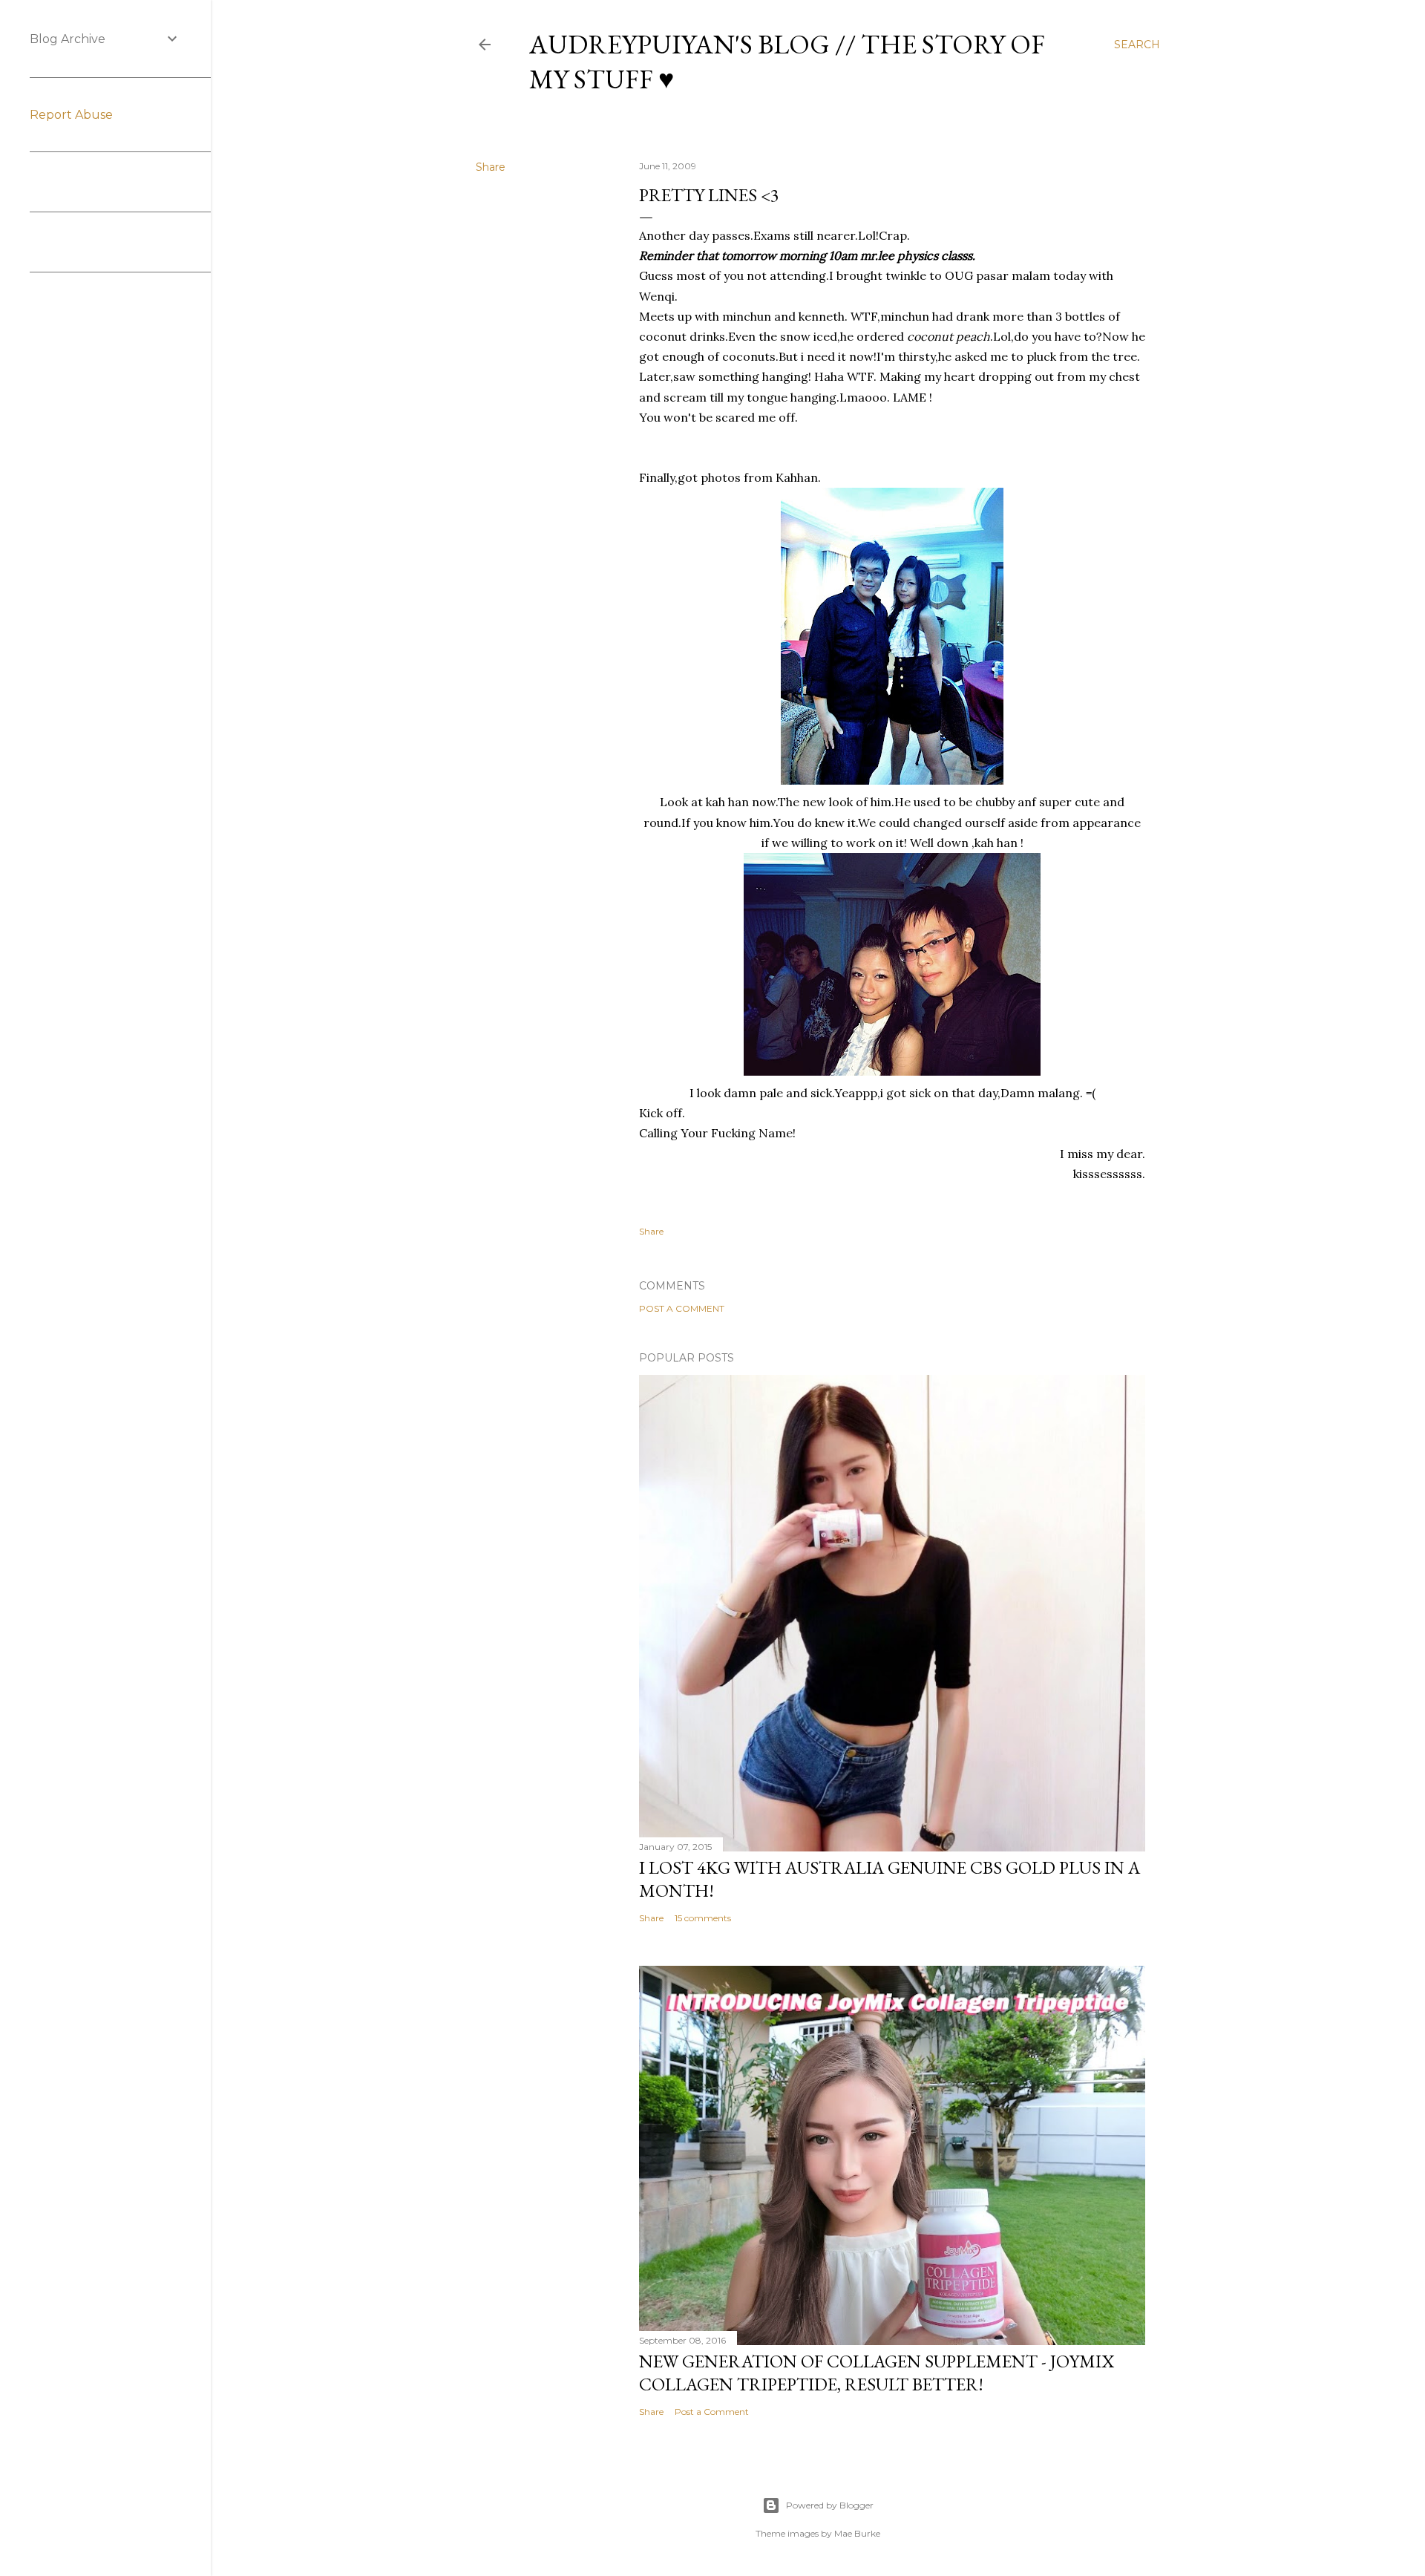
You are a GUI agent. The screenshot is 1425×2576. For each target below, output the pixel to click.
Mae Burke (857, 2533)
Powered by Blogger (830, 2505)
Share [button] (491, 167)
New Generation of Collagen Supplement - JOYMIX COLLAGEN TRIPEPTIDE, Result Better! (877, 2373)
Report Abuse (71, 115)
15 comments (703, 1918)
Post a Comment (682, 1308)
